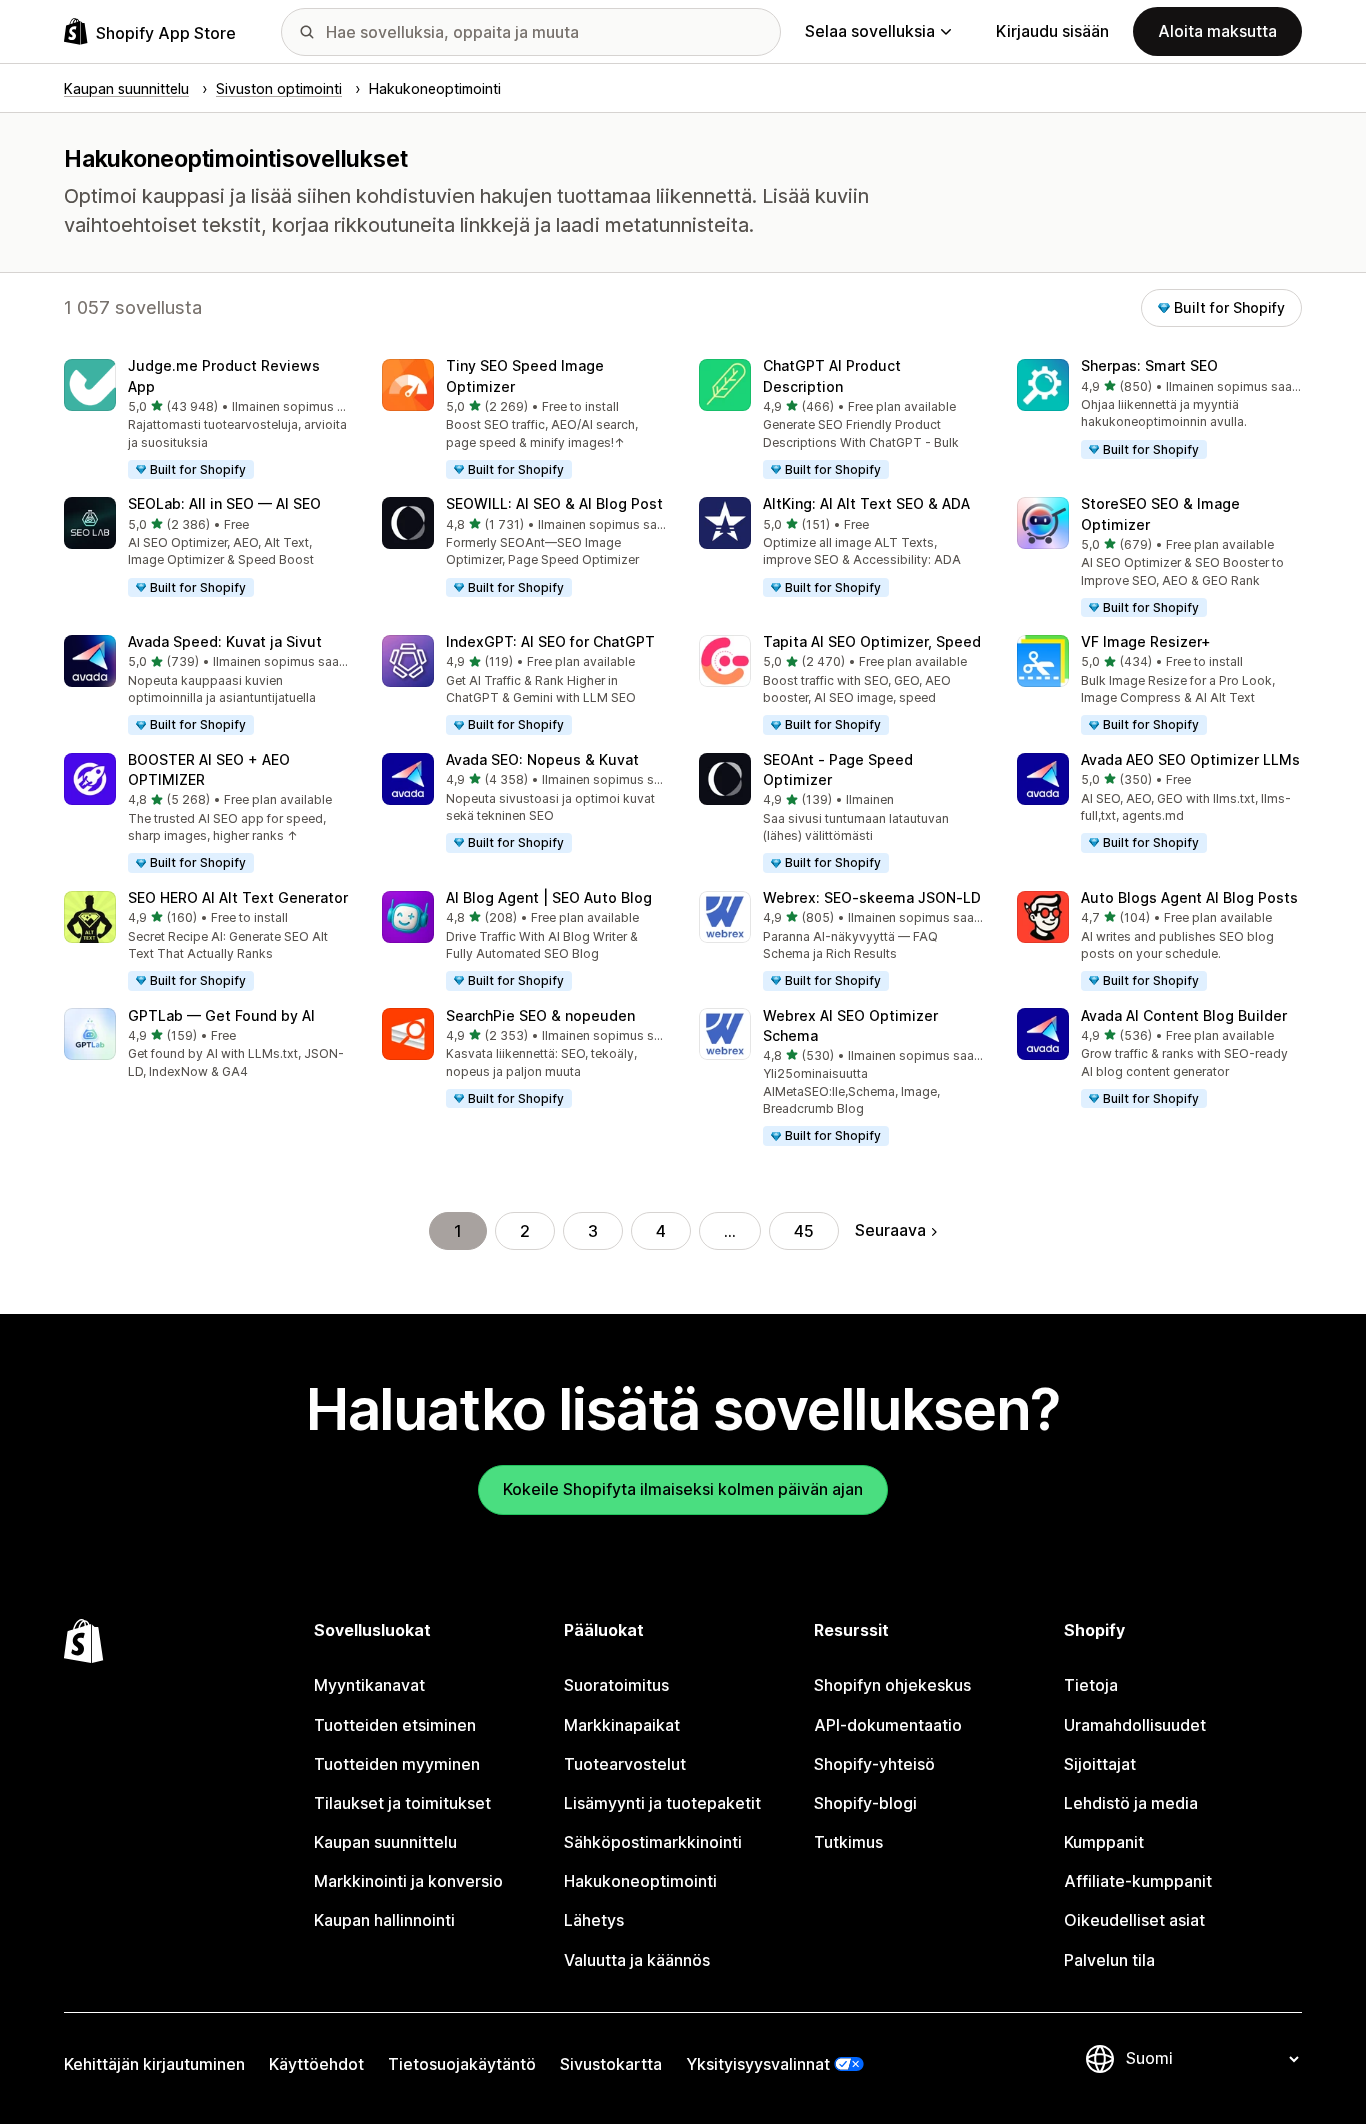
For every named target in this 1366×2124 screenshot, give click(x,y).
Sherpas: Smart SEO (1149, 365)
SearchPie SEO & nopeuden (540, 1015)
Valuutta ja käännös (637, 1960)
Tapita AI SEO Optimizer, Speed (872, 641)
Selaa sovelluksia (870, 31)
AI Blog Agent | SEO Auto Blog (549, 897)
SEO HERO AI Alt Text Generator (238, 897)
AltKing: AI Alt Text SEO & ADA (866, 503)
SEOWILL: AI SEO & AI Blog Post (554, 503)
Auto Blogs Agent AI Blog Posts (1189, 897)
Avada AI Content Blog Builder (1184, 1015)
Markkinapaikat (622, 1725)
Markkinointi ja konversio (408, 1881)
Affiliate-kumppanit (1138, 1881)
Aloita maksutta (1217, 31)
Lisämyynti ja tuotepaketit (662, 1803)
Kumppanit (1104, 1842)
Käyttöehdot (316, 2064)
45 (804, 1231)
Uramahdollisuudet (1135, 1725)
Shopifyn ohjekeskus (892, 1685)
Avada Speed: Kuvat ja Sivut (225, 641)
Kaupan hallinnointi (384, 1920)
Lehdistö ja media (1131, 1803)
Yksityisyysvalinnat (758, 2064)
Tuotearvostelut (625, 1764)
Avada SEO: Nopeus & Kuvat (542, 759)
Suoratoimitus (616, 1685)
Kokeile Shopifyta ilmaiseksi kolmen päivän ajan (683, 1489)
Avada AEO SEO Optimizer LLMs (1190, 759)
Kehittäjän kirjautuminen (154, 2064)
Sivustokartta (611, 2064)
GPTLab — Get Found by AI (221, 1015)
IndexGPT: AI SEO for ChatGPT (550, 641)
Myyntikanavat (369, 1685)
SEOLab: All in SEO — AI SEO (224, 503)
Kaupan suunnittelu (385, 1842)
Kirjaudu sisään (1052, 31)
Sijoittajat (1100, 1764)
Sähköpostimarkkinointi (653, 1842)
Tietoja (1091, 1685)
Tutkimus (848, 1842)
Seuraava (890, 1230)
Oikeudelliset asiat (1134, 1920)
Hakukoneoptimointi (640, 1881)
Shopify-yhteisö (874, 1764)
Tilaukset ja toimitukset (402, 1803)
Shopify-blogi (865, 1803)
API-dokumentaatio (888, 1725)
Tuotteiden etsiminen (395, 1725)
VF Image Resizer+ (1146, 641)
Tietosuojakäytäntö (462, 2064)
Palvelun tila (1109, 1960)
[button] (207, 420)
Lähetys (594, 1920)
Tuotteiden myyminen (397, 1764)
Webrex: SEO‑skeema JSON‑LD (872, 897)
